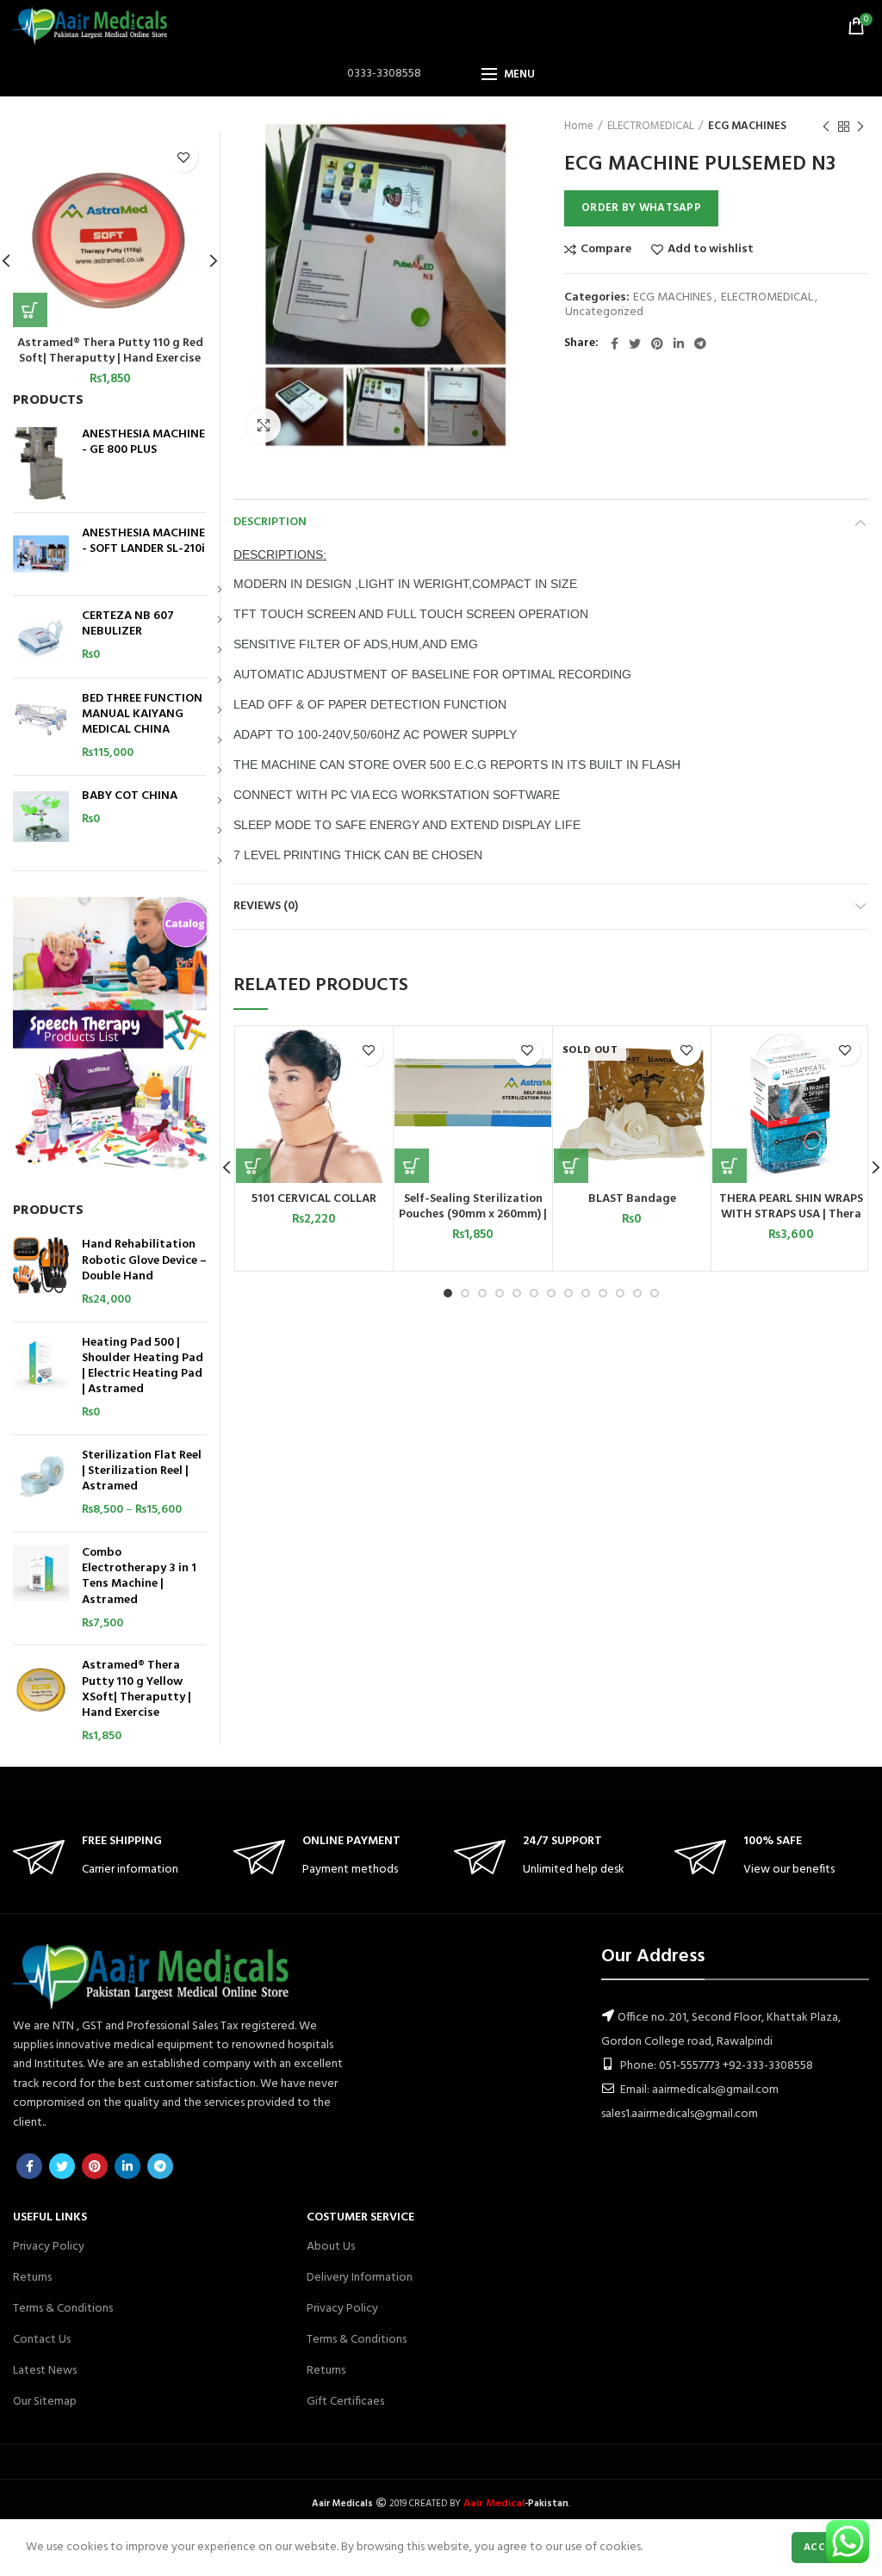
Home (579, 127)
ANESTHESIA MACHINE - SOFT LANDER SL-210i (143, 542)
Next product (860, 127)
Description (270, 522)
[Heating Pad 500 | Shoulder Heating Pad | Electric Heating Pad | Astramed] (41, 1378)
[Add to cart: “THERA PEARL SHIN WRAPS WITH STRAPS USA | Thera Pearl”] (730, 1166)
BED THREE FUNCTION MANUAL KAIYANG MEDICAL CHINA (142, 715)
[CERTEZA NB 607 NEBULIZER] (41, 637)
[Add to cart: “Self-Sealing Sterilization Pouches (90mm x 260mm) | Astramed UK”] (412, 1166)
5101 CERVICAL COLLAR (314, 1199)
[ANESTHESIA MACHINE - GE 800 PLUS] (41, 463)
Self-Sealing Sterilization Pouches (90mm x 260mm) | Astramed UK (473, 1215)
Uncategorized (604, 313)
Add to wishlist (711, 250)
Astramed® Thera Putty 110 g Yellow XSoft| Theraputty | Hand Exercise (137, 1690)
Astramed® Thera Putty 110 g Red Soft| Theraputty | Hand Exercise (110, 351)
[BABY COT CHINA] (41, 817)
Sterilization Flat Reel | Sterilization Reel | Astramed (142, 1472)
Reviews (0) (266, 906)
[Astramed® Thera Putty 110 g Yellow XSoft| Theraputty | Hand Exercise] (41, 1701)
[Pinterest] (657, 344)
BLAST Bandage (632, 1199)
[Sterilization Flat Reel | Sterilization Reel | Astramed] (41, 1483)
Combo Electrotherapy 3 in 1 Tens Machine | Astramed (139, 1577)
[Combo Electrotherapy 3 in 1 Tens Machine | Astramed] (41, 1588)
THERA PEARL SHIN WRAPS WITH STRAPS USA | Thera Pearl (791, 1215)
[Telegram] (700, 344)
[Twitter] (635, 344)
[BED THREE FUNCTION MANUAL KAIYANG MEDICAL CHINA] (41, 727)
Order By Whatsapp (641, 208)
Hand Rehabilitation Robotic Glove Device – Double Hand (144, 1261)
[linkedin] (679, 344)
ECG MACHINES (747, 127)
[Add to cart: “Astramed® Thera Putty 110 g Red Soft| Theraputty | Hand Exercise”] (30, 310)
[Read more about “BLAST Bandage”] (571, 1166)
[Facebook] (615, 344)
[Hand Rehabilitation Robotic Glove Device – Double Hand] (41, 1273)
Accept (824, 2548)
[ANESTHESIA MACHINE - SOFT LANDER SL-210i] (41, 554)
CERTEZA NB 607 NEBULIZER (128, 624)
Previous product (826, 127)
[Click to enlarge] (264, 425)
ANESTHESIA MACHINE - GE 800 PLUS (143, 443)
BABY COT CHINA (130, 796)
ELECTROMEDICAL (651, 127)
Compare (606, 250)
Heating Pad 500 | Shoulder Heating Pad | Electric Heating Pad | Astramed (143, 1367)
